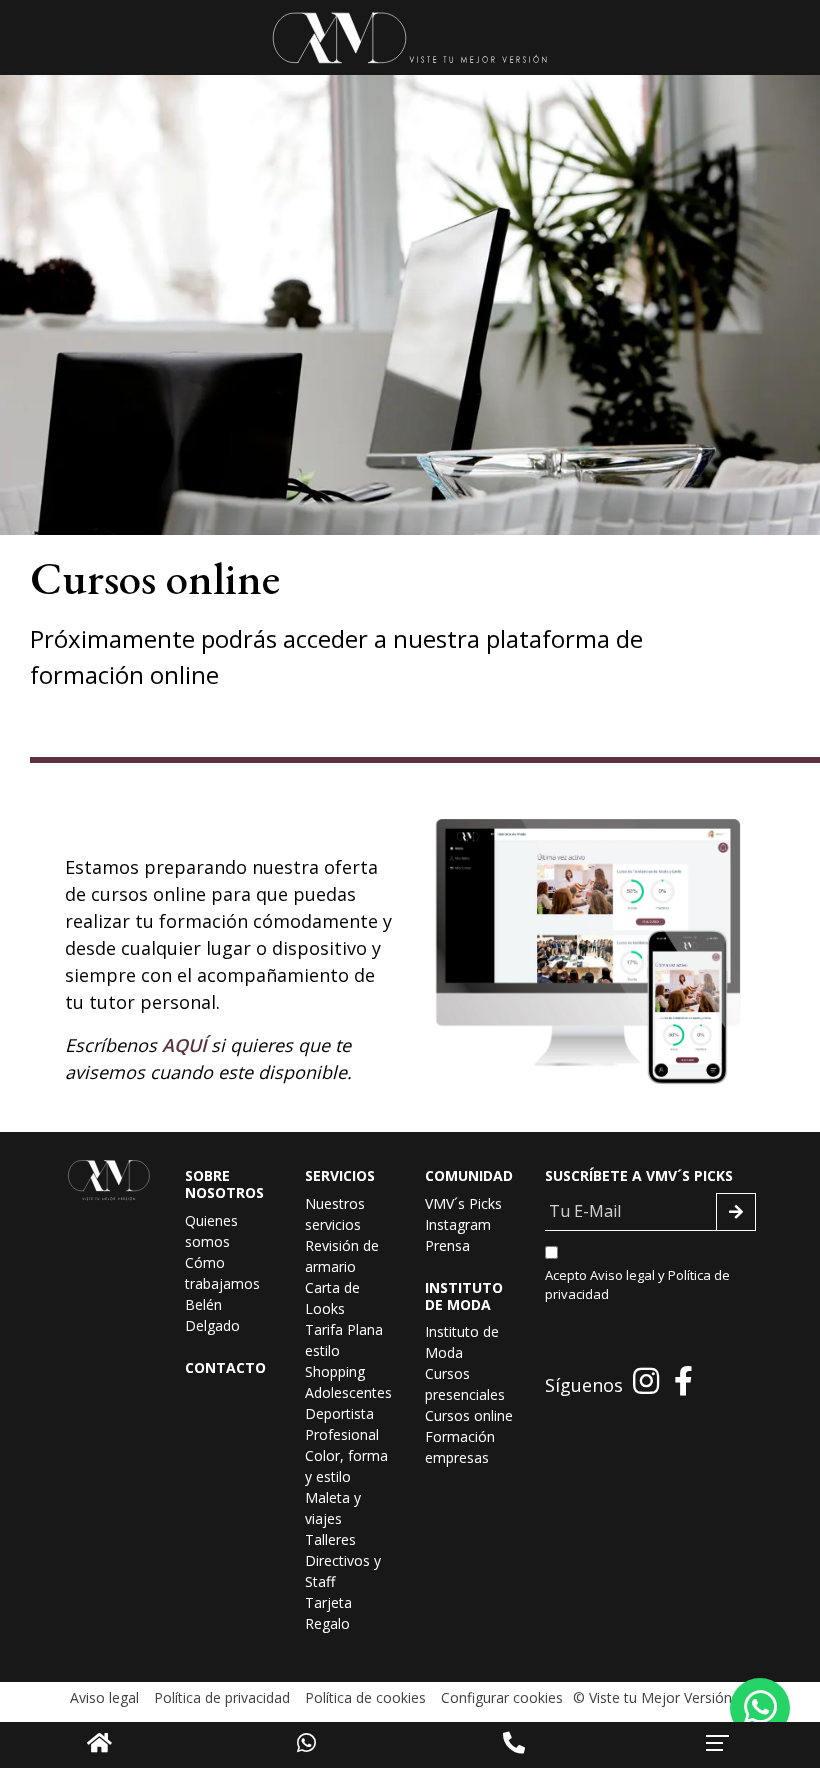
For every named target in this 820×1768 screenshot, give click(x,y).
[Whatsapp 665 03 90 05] (760, 1708)
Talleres (330, 1539)
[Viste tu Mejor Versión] (410, 37)
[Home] (99, 1742)
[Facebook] (683, 1380)
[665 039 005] (514, 1742)
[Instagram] (646, 1380)
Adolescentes (348, 1392)
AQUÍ (184, 1045)
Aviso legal (622, 1275)
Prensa (447, 1245)
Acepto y (637, 1285)
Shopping (335, 1371)
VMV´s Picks (463, 1203)
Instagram (458, 1224)
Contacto (225, 1367)
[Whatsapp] (306, 1742)
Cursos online (469, 1415)
